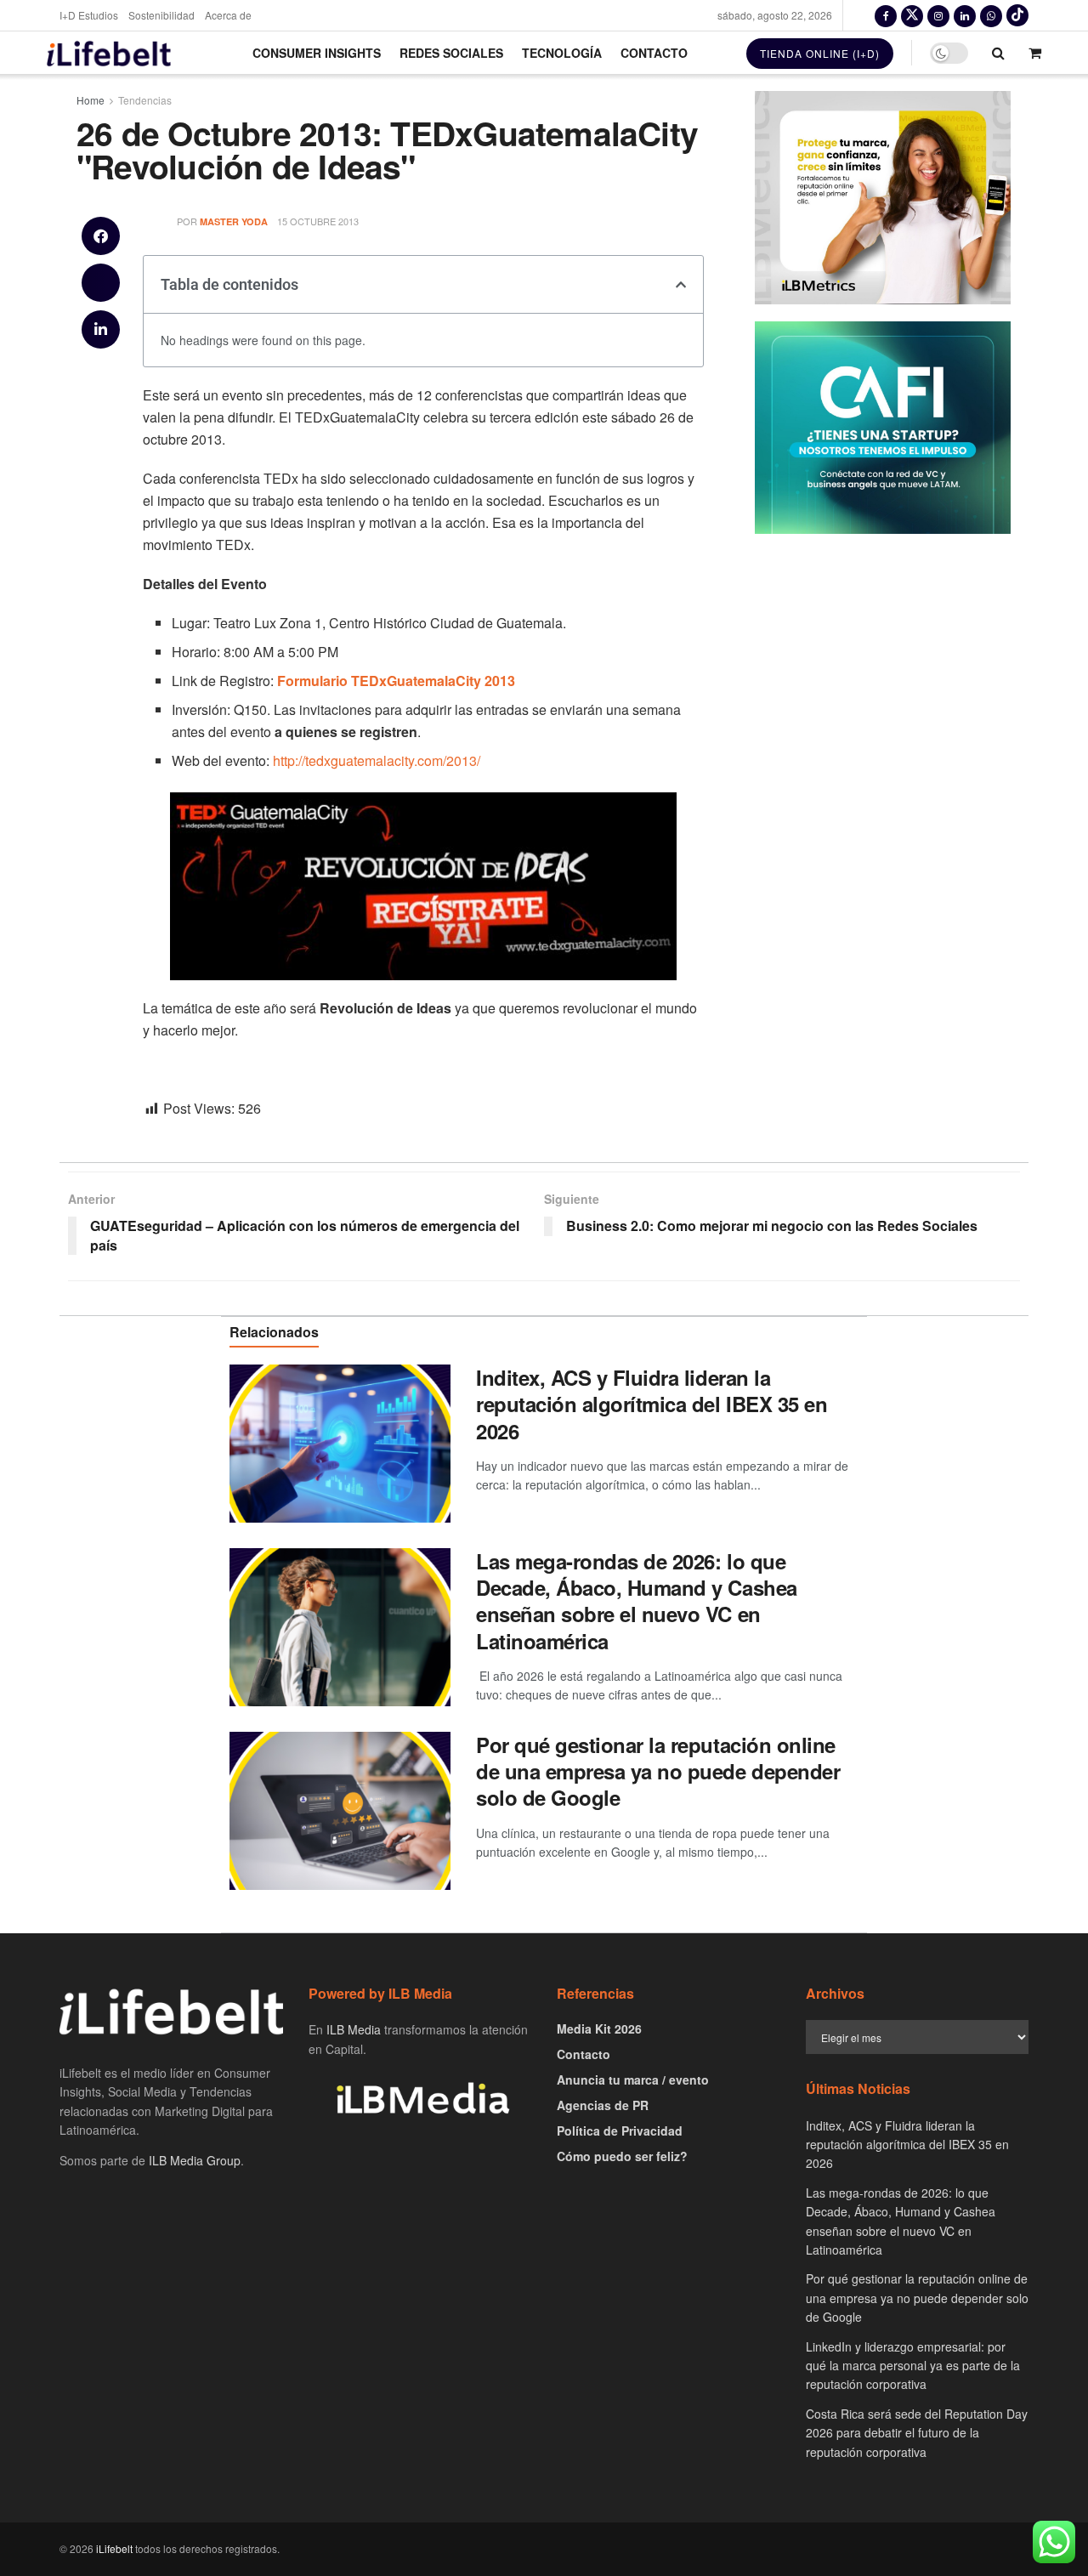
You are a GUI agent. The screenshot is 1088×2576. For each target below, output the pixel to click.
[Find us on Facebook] (886, 15)
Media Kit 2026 (599, 2028)
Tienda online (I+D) (820, 53)
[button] (101, 236)
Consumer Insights (317, 53)
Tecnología (562, 53)
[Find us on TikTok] (1017, 15)
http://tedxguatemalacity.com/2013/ (377, 760)
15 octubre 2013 (318, 221)
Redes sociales (451, 53)
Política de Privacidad (620, 2131)
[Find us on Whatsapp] (991, 15)
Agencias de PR (603, 2105)
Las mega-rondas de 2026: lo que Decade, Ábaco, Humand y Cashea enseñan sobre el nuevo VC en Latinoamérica (637, 1601)
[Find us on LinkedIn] (965, 15)
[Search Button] (998, 53)
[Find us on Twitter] (912, 15)
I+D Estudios (89, 15)
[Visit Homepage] (109, 53)
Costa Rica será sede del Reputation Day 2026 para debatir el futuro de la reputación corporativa (917, 2433)
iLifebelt (114, 2548)
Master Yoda (234, 221)
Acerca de (228, 15)
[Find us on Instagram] (938, 15)
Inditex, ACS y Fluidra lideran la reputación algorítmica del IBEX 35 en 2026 (652, 1404)
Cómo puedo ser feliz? (622, 2156)
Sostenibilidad (161, 15)
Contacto (654, 53)
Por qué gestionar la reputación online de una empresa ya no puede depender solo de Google (658, 1771)
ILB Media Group (195, 2160)
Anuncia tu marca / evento (633, 2080)
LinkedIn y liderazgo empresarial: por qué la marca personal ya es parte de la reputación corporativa (913, 2366)
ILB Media (354, 2029)
